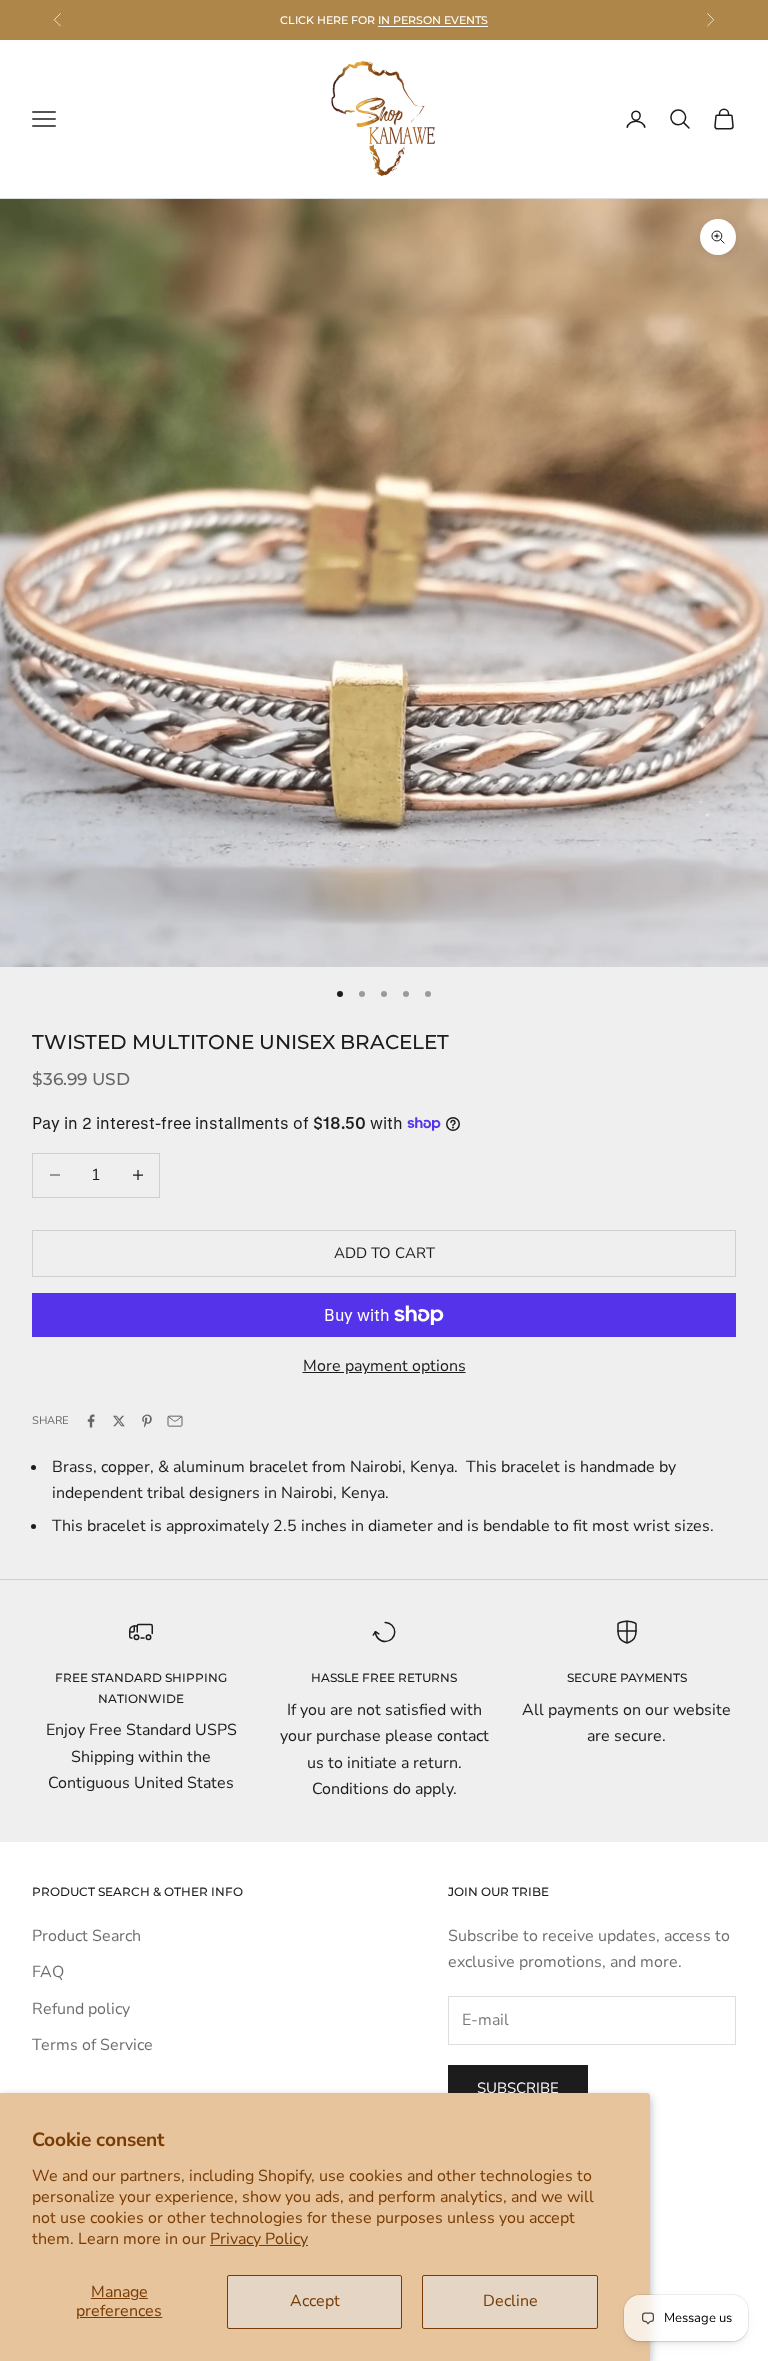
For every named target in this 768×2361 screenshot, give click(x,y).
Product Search (86, 1936)
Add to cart (384, 1253)
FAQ (48, 1972)
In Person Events (433, 20)
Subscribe (518, 2088)
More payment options (384, 1366)
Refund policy (81, 2009)
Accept (315, 2301)
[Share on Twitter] (119, 1421)
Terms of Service (92, 2045)
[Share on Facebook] (91, 1421)
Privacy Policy (259, 2239)
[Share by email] (175, 1421)
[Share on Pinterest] (147, 1421)
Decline (510, 2301)
